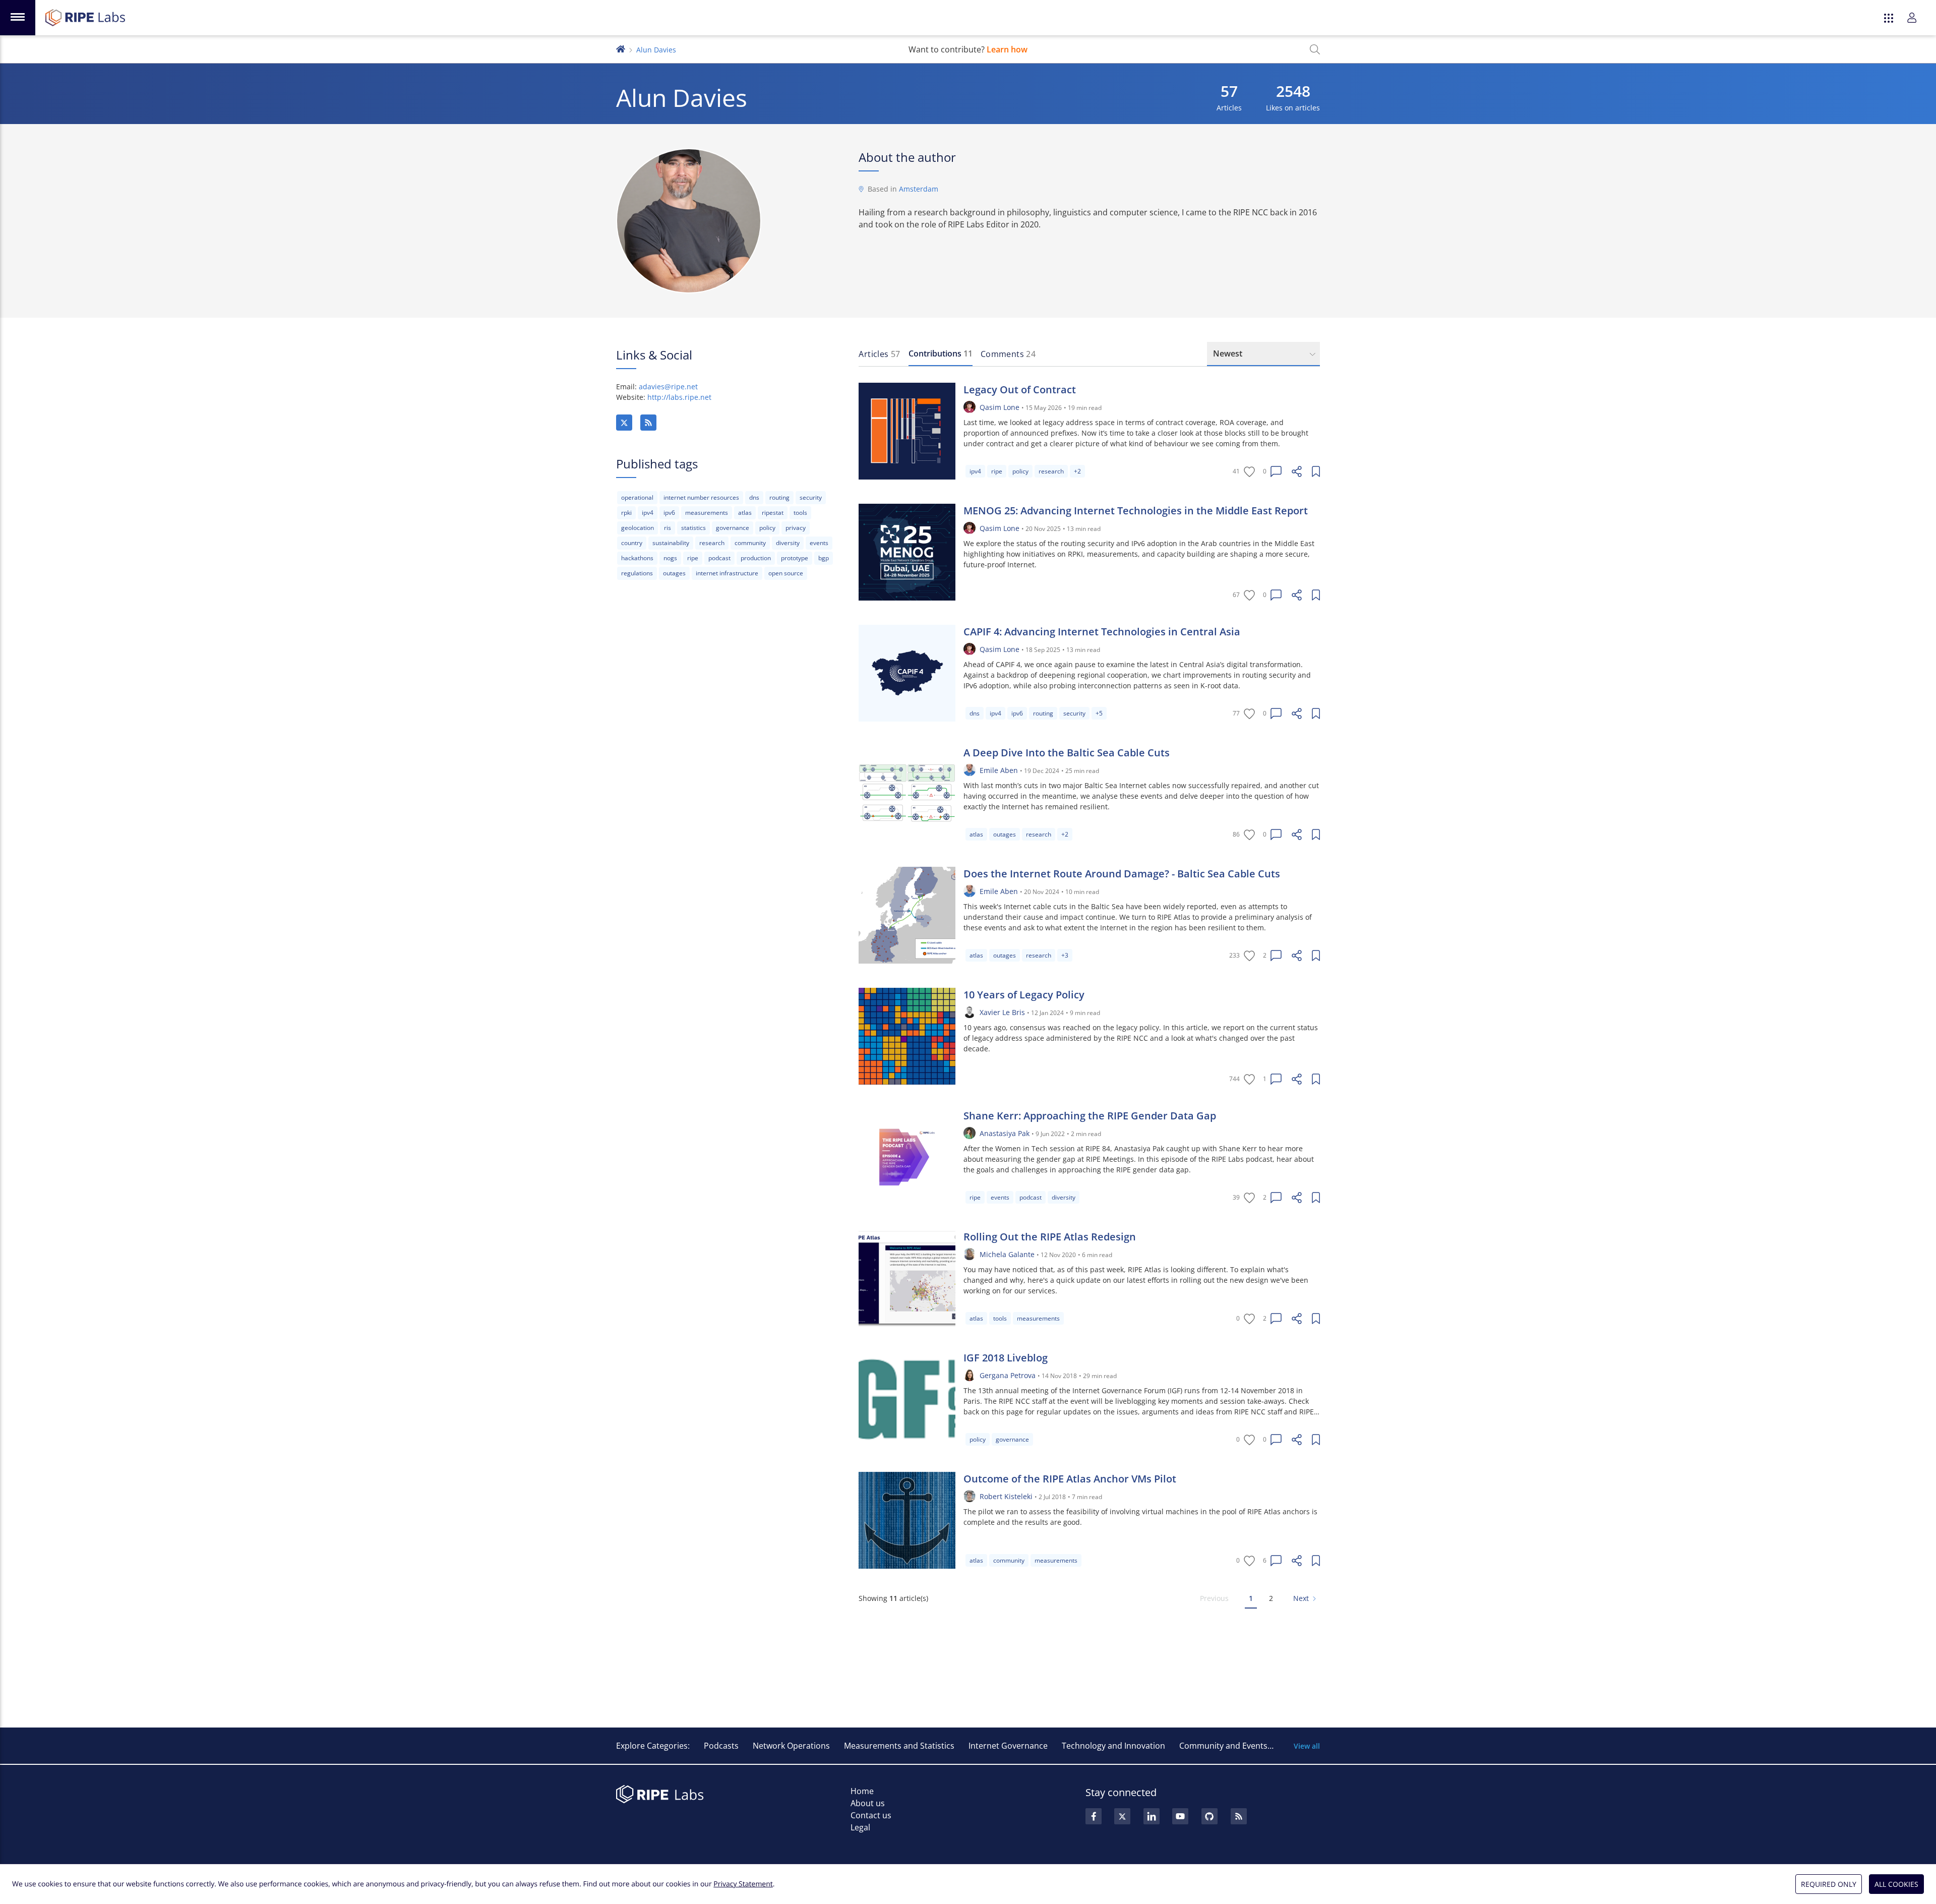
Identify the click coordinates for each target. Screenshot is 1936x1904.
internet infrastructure (727, 573)
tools (800, 513)
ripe (693, 558)
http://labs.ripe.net (679, 397)
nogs (670, 558)
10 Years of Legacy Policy (1024, 995)
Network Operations (791, 1746)
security (811, 497)
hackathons (637, 558)
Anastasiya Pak (1005, 1133)
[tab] (879, 354)
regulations (637, 573)
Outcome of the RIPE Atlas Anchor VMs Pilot (1070, 1479)
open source (786, 573)
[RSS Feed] (1239, 1816)
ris (668, 528)
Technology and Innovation (1113, 1746)
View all (1307, 1746)
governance (733, 528)
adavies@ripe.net (668, 386)
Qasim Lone (1000, 407)
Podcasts (721, 1746)
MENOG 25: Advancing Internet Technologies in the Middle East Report (1136, 511)
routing (779, 497)
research (712, 543)
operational (637, 497)
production (756, 558)
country (632, 543)
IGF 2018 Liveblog (1006, 1358)
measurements (707, 513)
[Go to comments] (1276, 471)
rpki (626, 513)
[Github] (1209, 1816)
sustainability (671, 543)
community (750, 543)
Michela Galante (1007, 1254)
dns (754, 497)
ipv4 (648, 513)
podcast (719, 558)
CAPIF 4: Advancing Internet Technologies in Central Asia (1102, 632)
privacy (796, 528)
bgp (824, 558)
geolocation (638, 528)
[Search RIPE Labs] (1315, 49)
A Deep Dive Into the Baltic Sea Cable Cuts (1067, 753)
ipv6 (669, 513)
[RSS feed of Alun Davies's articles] (648, 423)
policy (767, 528)
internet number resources (701, 497)
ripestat (773, 513)
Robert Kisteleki (1006, 1496)
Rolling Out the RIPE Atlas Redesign (1050, 1237)
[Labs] (621, 48)
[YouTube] (1180, 1816)
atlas (745, 513)
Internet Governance (1008, 1746)
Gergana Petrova (1008, 1375)
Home (862, 1791)
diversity (788, 543)
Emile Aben (999, 770)
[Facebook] (1094, 1816)
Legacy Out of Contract (1020, 390)
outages (674, 573)
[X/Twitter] (624, 423)
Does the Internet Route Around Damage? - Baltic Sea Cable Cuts (1122, 874)
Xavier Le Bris (1002, 1012)
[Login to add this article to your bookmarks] (1316, 471)
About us (868, 1803)
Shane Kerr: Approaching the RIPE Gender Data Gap (1090, 1116)
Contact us (871, 1815)
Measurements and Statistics (899, 1746)
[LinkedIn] (1152, 1816)
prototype (795, 558)
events (819, 543)
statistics (693, 528)
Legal (860, 1827)
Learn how (1007, 49)
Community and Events (1223, 1746)
